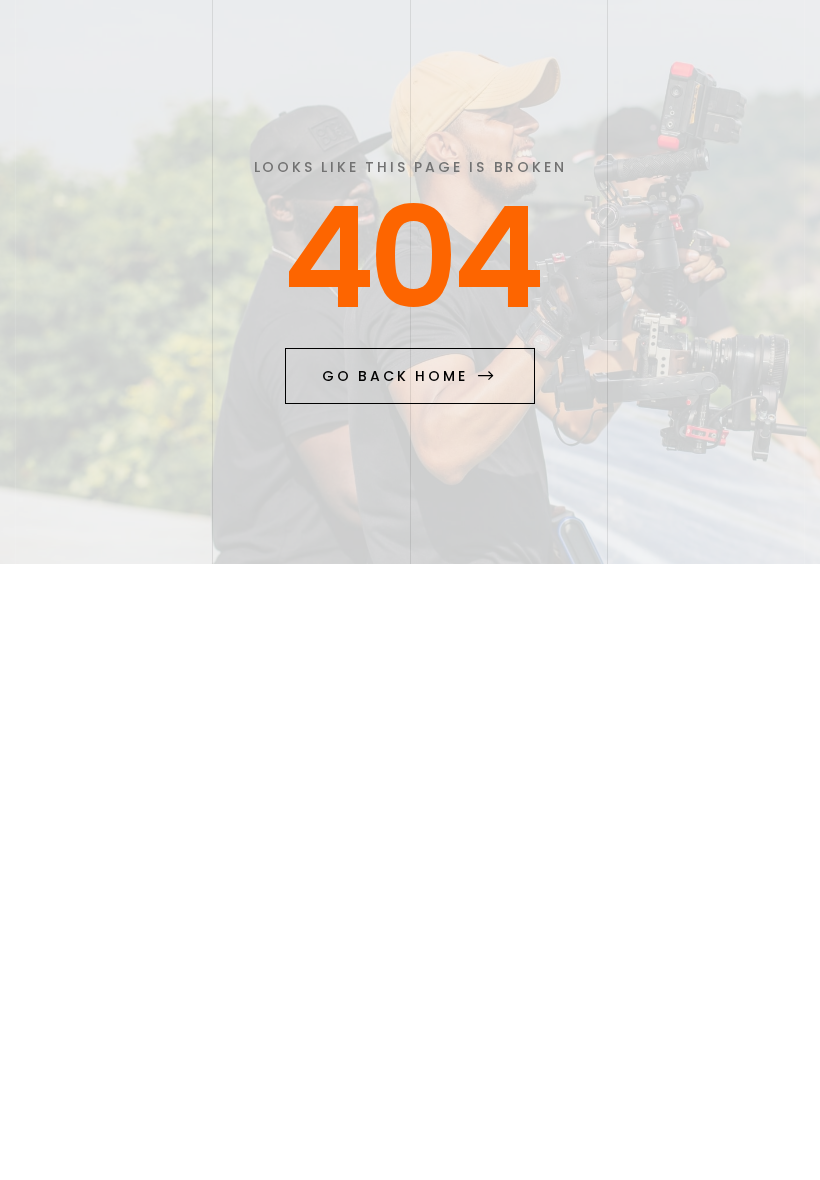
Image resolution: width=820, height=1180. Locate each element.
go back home (395, 376)
